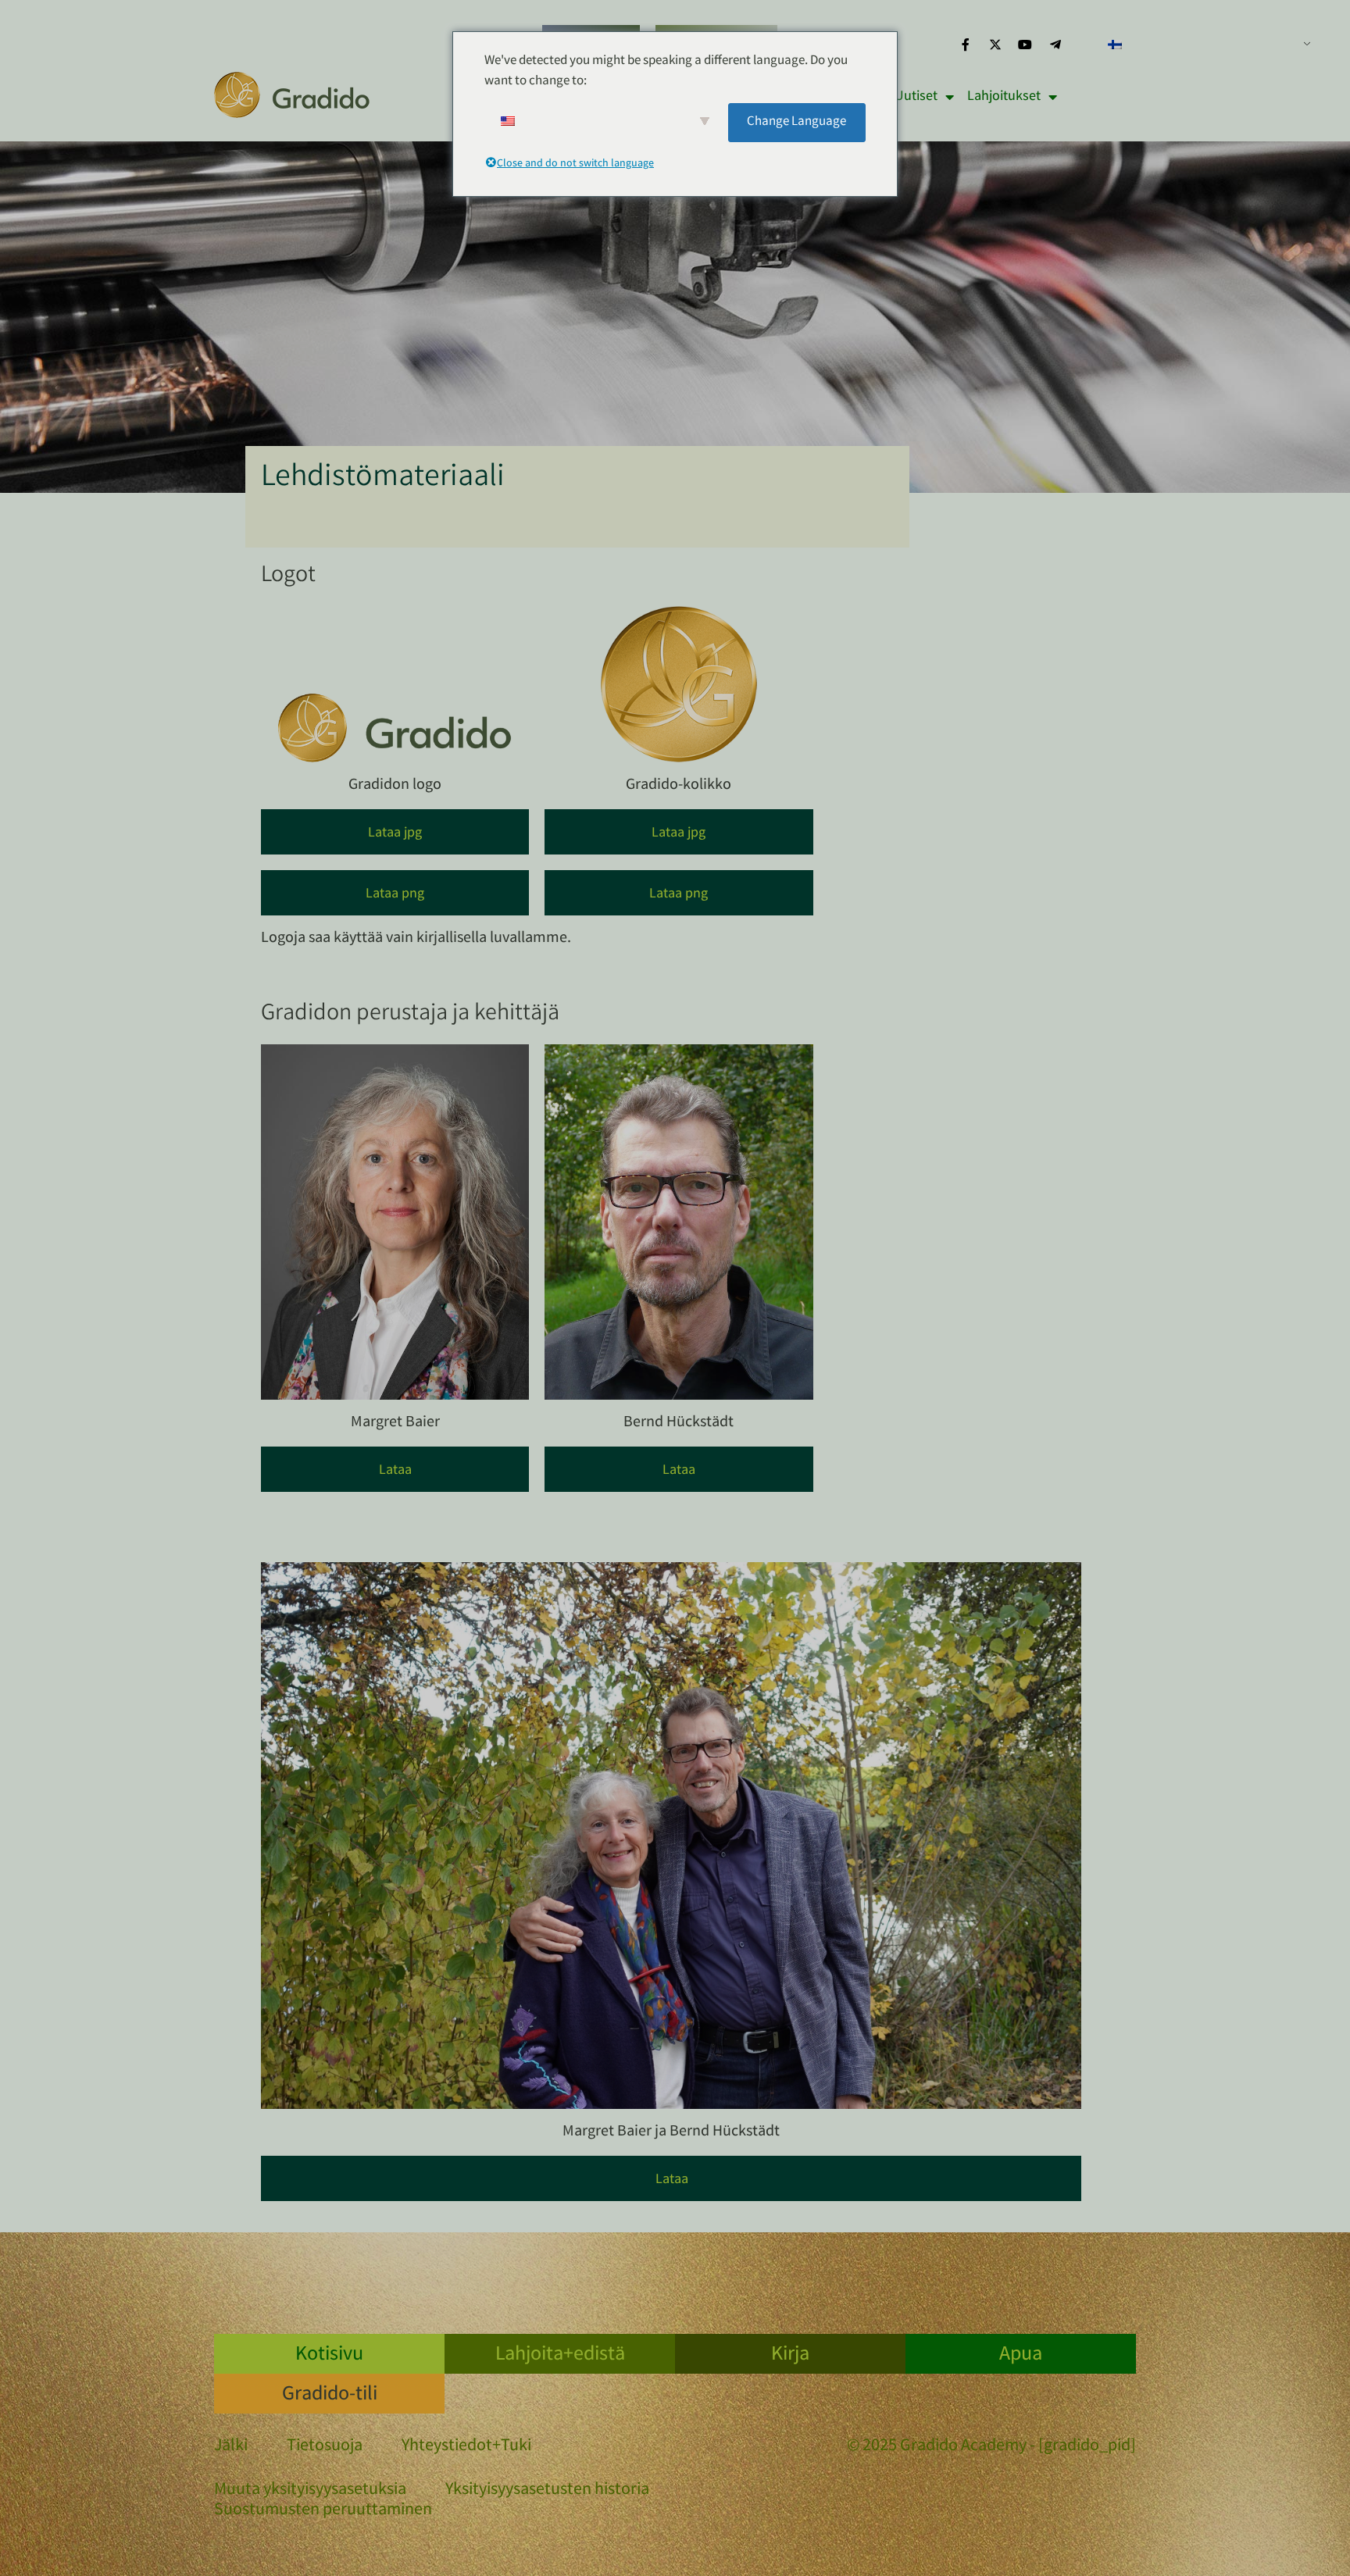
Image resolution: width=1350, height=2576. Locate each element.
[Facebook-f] (965, 45)
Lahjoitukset (1004, 97)
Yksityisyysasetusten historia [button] (547, 2491)
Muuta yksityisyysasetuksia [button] (310, 2491)
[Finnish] (1203, 45)
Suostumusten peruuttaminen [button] (323, 2511)
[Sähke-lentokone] (1055, 45)
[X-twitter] (995, 45)
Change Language (796, 122)
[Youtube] (1025, 45)
